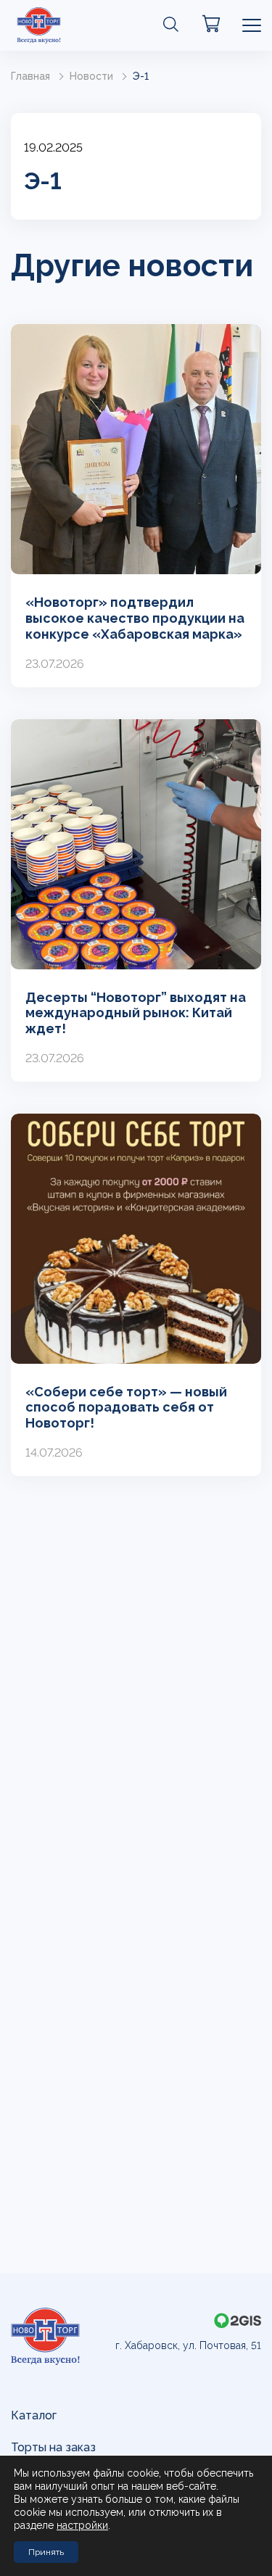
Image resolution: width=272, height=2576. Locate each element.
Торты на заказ (53, 2447)
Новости (91, 76)
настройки (82, 2525)
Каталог (34, 2415)
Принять (46, 2552)
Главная (30, 76)
